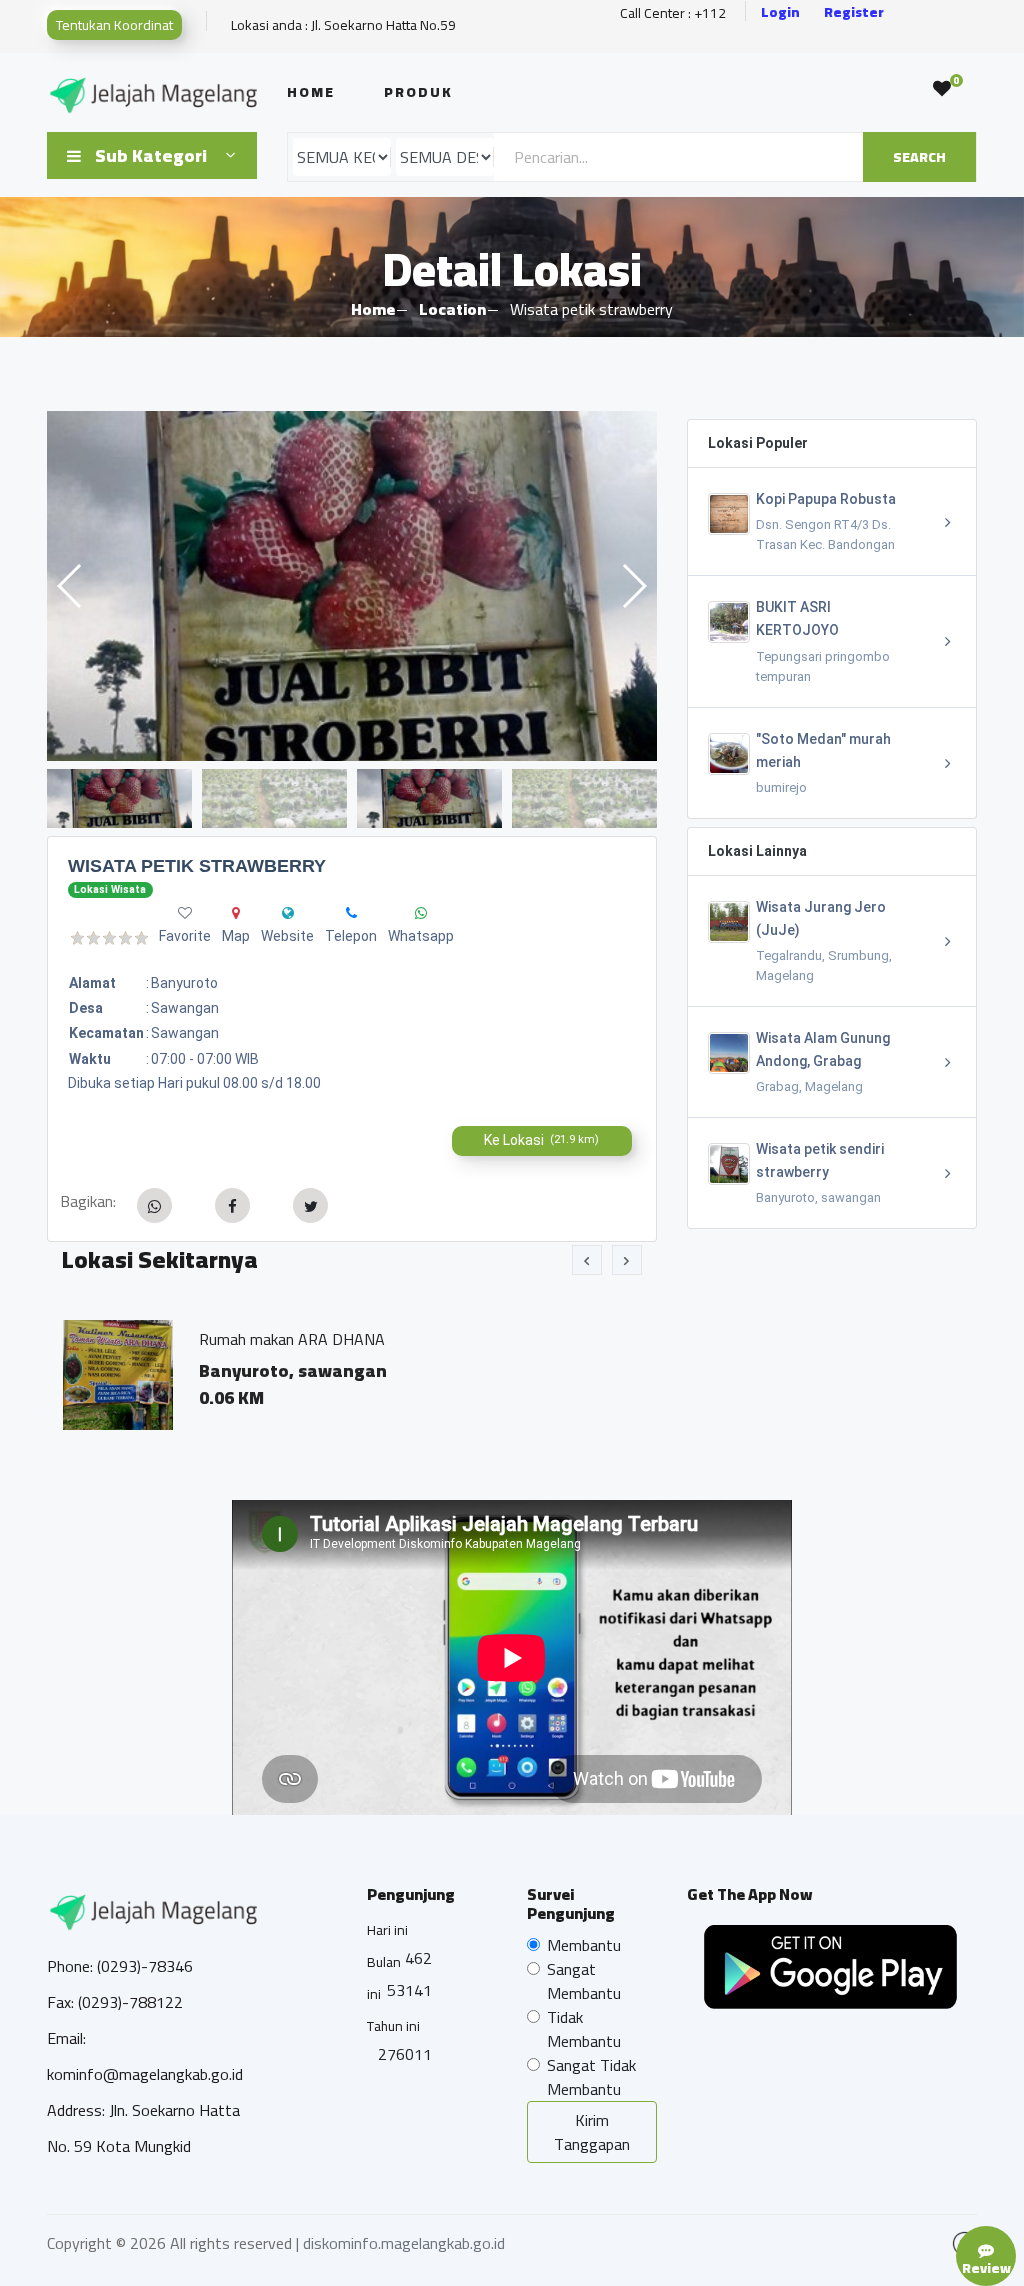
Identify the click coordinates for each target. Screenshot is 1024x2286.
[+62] (421, 913)
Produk (418, 92)
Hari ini (387, 1930)
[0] (942, 89)
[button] (633, 586)
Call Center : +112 (673, 13)
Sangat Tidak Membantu (591, 2077)
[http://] (288, 913)
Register (854, 12)
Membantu (584, 1945)
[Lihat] (559, 586)
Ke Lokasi (541, 1140)
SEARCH (919, 157)
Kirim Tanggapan (592, 2132)
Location (452, 309)
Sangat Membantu (584, 1981)
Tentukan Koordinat (114, 25)
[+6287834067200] (351, 913)
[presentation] (587, 1260)
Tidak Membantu (584, 2029)
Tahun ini (393, 2026)
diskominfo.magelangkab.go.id (404, 2243)
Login (780, 12)
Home (311, 92)
